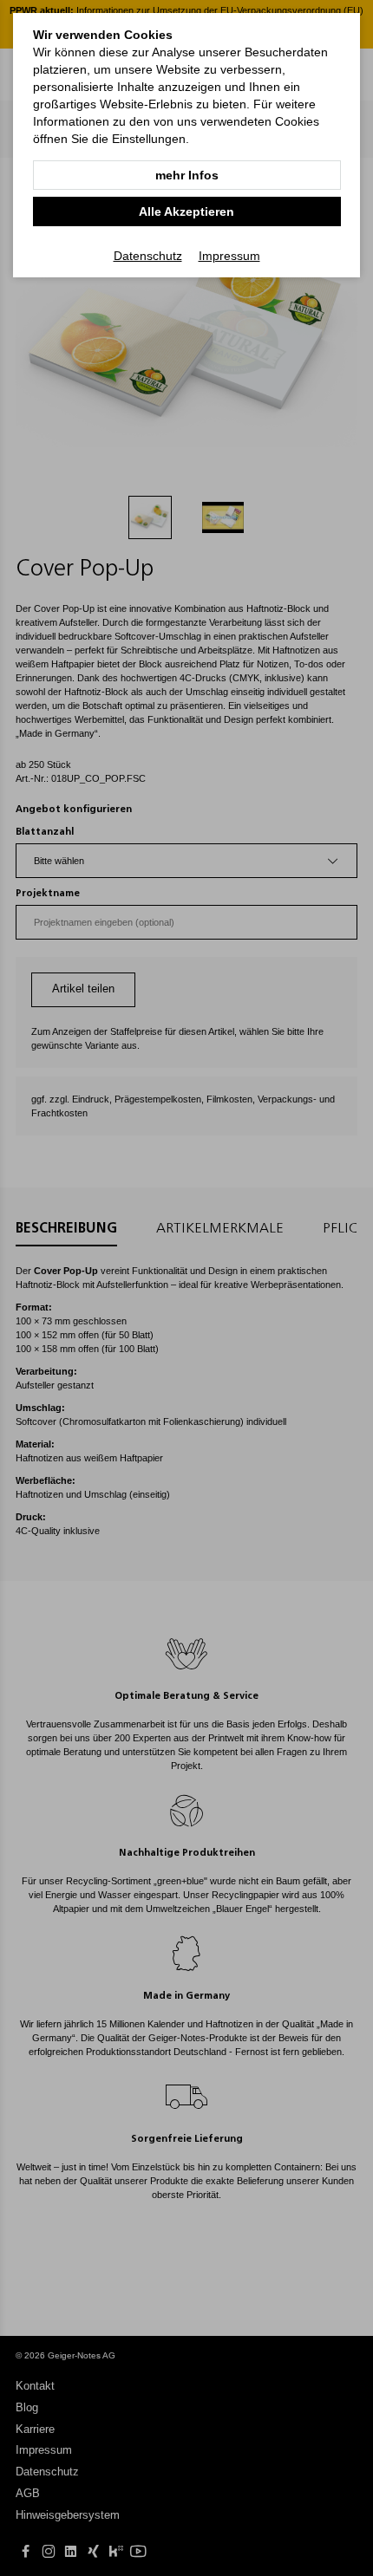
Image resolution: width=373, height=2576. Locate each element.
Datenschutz (148, 256)
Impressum (229, 256)
